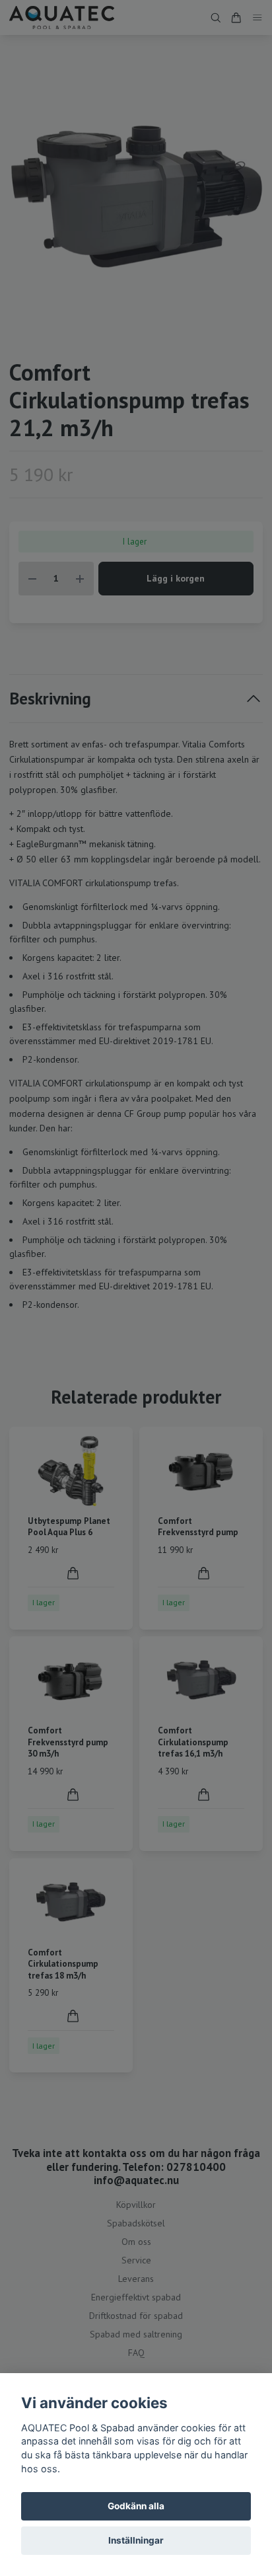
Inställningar (136, 2540)
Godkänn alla (136, 2506)
